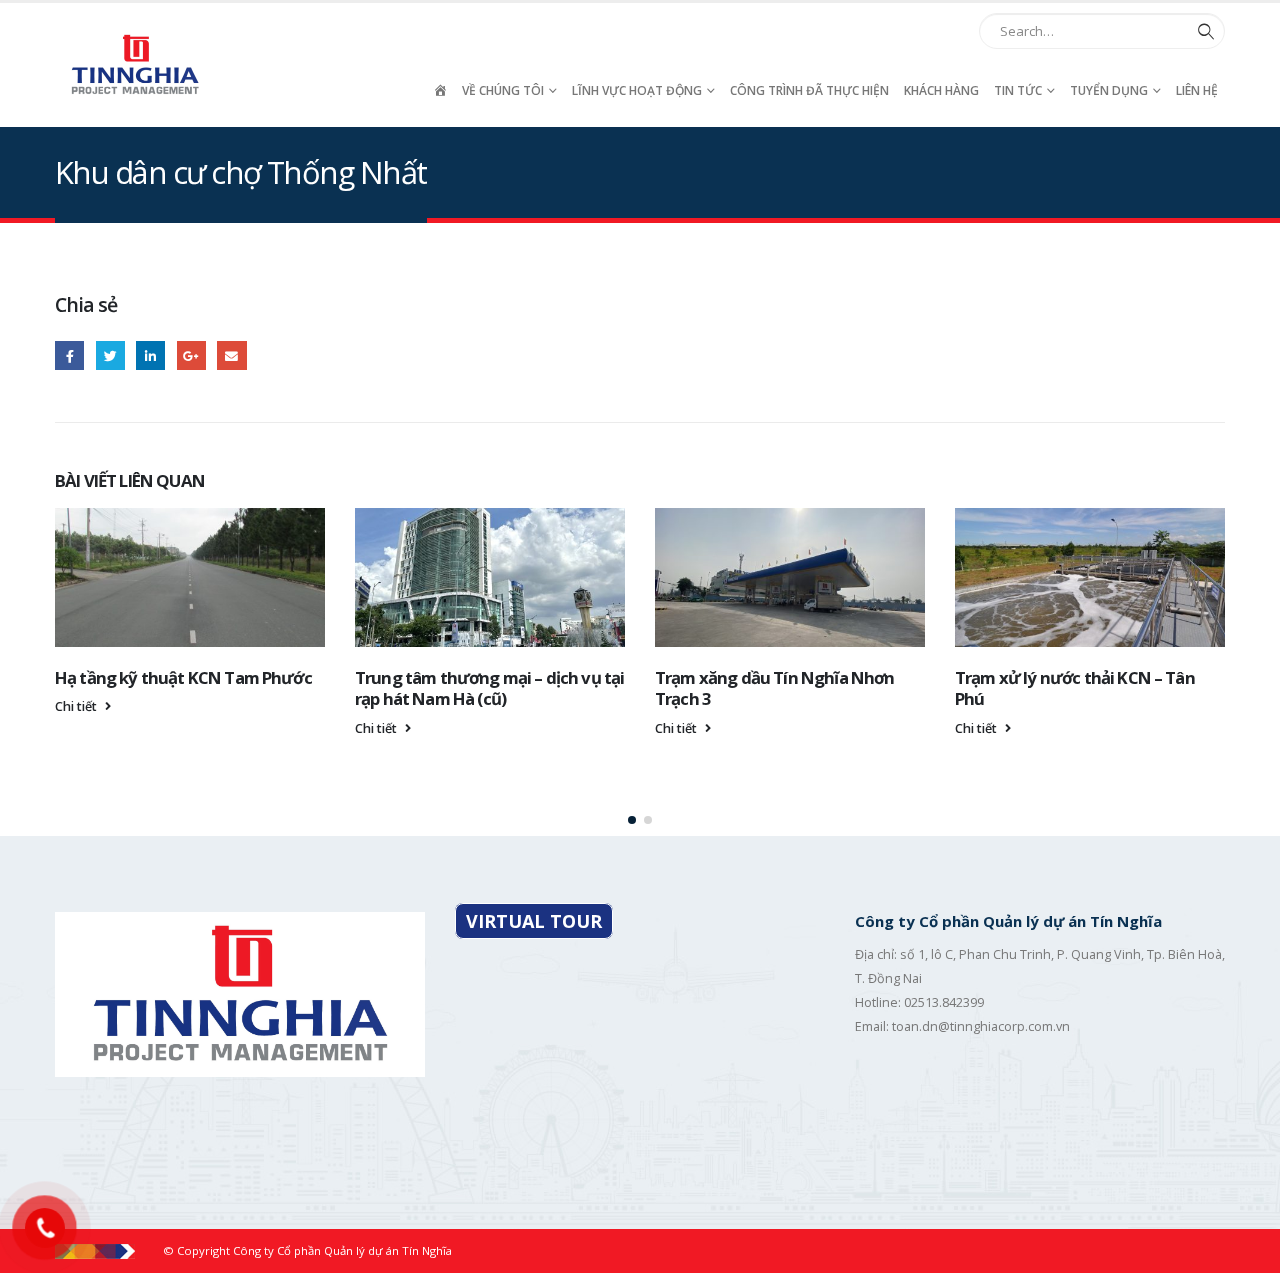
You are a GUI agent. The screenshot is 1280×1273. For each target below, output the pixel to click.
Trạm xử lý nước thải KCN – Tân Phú (1075, 688)
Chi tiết (77, 706)
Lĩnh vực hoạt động (637, 90)
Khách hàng (941, 90)
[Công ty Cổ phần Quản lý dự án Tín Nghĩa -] (135, 64)
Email (231, 355)
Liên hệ (1197, 90)
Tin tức (1018, 90)
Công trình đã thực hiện (809, 90)
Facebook (69, 355)
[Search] (1202, 31)
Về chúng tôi (503, 90)
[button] (632, 820)
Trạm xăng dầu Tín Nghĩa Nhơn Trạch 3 (774, 688)
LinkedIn (150, 355)
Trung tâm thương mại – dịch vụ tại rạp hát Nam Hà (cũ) (489, 688)
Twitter (110, 355)
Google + (191, 355)
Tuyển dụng (1109, 90)
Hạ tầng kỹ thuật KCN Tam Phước (183, 677)
